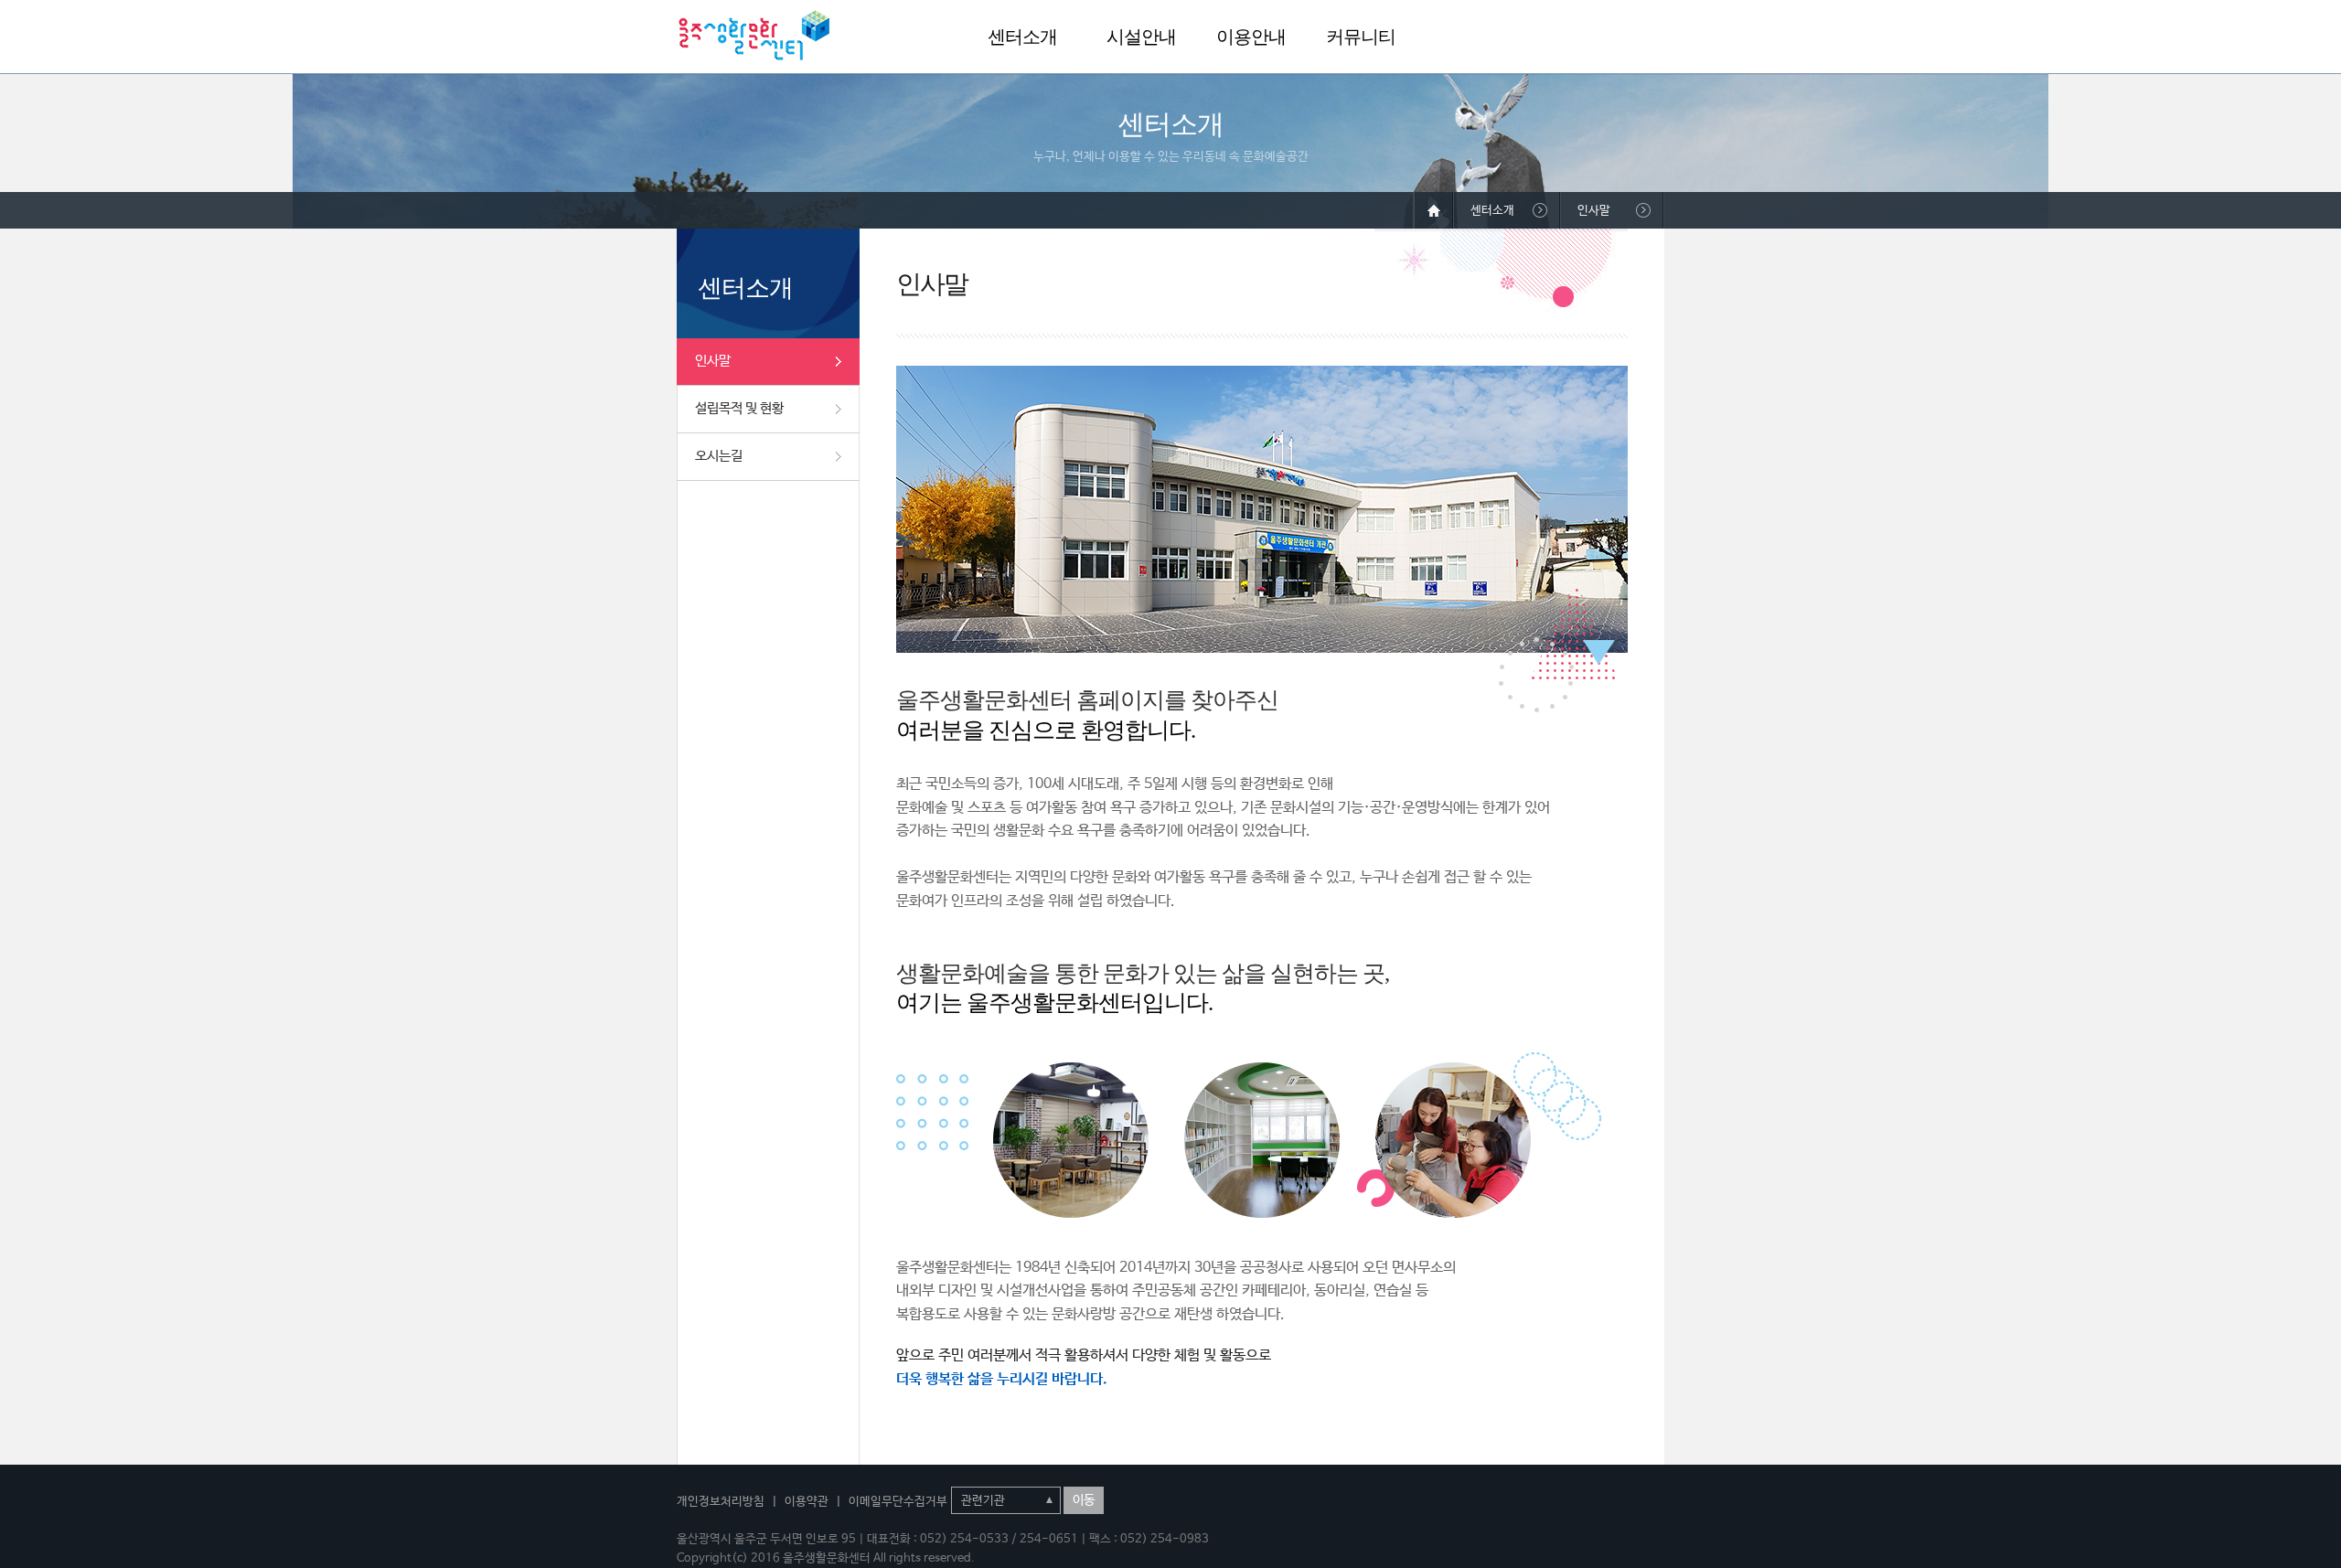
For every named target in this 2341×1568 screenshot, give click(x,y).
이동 (1084, 1500)
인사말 (713, 361)
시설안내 (1141, 37)
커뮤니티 (1361, 37)
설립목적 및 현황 (739, 408)
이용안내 (1251, 37)
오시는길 (719, 456)
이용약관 (807, 1502)
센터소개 (1022, 37)
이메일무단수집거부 (898, 1502)
